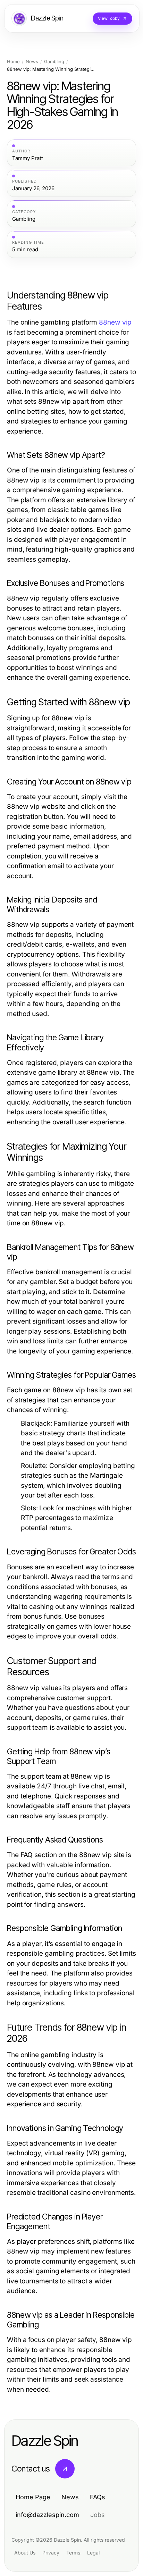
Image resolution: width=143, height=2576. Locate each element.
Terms (73, 2553)
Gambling (54, 62)
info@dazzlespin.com (47, 2515)
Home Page (33, 2497)
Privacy (51, 2553)
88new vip (115, 322)
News (32, 62)
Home (13, 62)
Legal (93, 2553)
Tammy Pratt (28, 158)
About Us (25, 2553)
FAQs (98, 2497)
